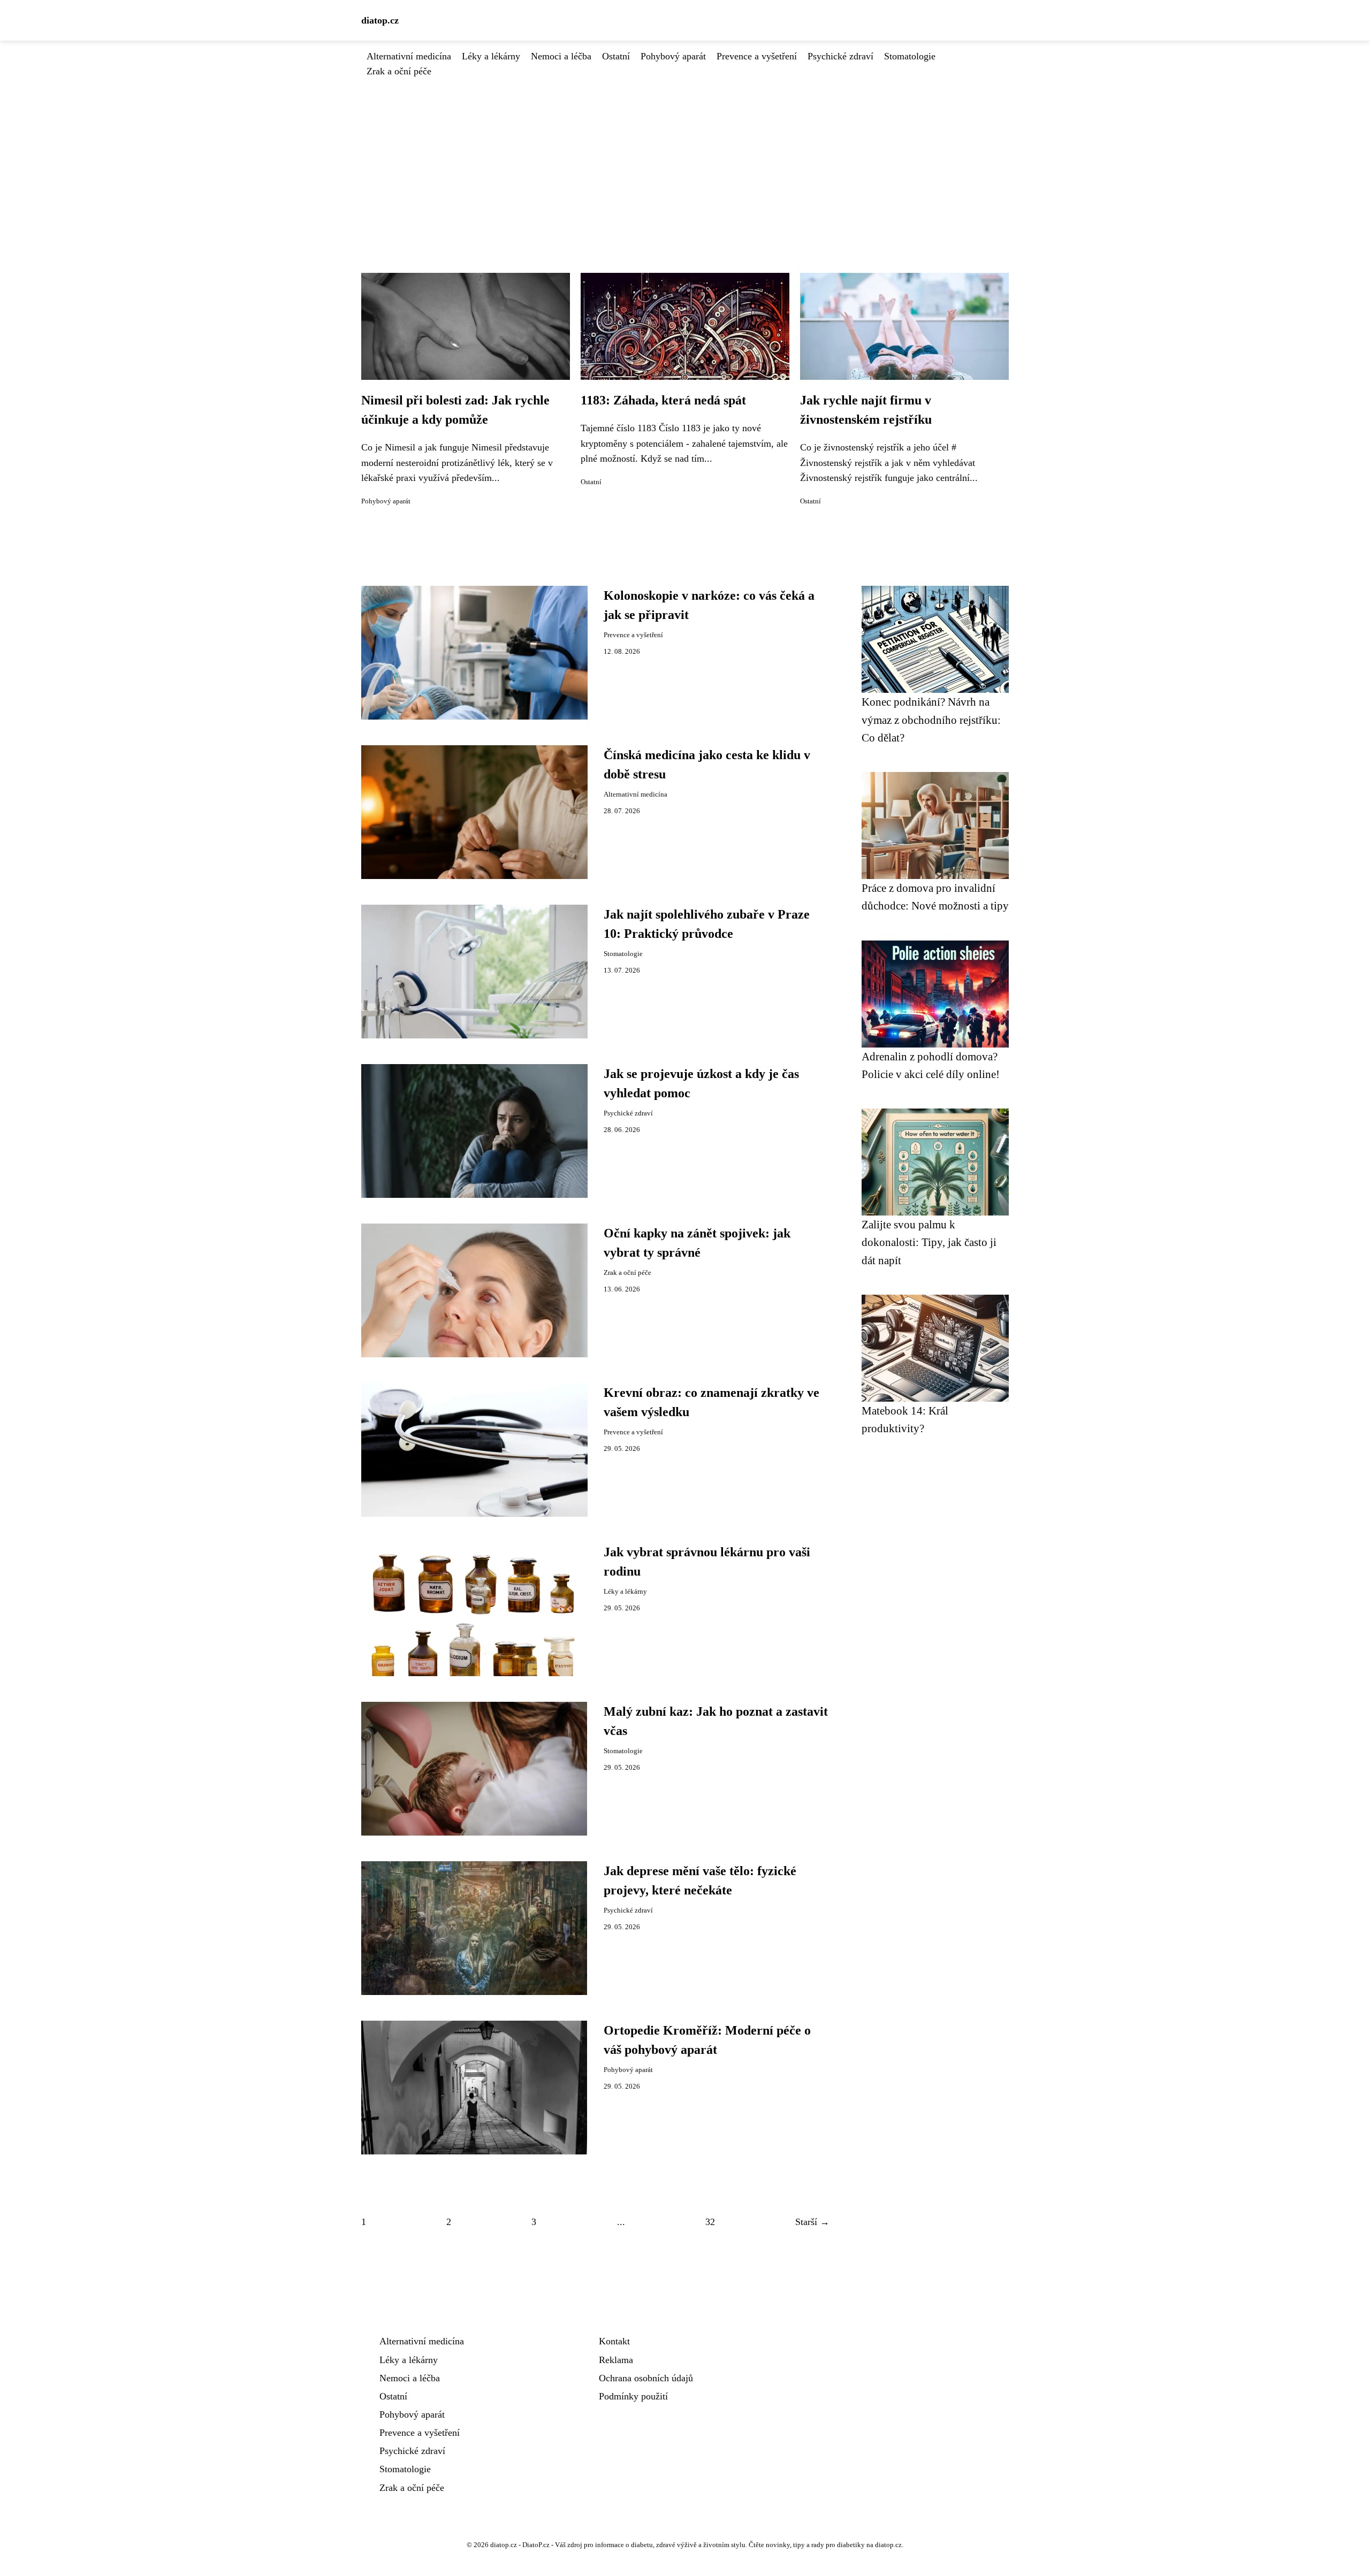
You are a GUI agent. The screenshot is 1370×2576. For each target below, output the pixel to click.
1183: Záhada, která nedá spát (663, 400)
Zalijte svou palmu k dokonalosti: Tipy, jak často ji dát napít (929, 1242)
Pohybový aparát (673, 56)
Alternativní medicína (409, 56)
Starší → (812, 2222)
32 (710, 2222)
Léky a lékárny (491, 56)
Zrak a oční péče (399, 71)
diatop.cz (380, 20)
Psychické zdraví (840, 56)
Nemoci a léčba (561, 56)
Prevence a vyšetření (757, 56)
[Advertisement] (685, 159)
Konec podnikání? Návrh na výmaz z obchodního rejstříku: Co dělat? (931, 720)
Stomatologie (910, 56)
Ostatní (616, 56)
